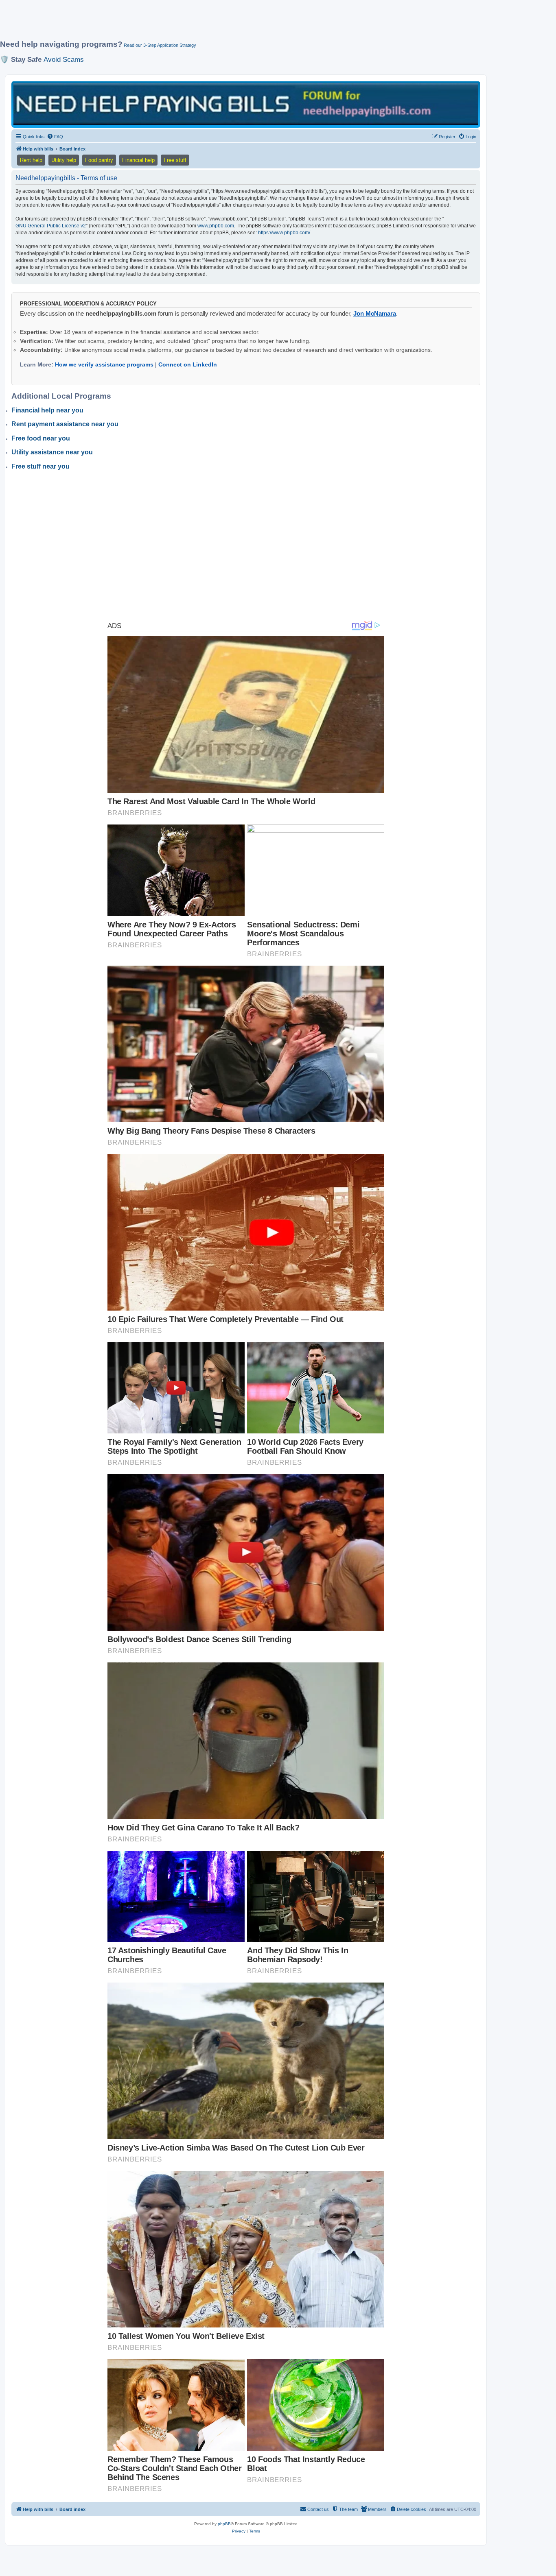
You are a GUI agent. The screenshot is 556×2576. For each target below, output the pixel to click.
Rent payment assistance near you (65, 424)
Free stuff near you (40, 466)
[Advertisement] (197, 23)
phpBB (224, 2524)
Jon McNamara (375, 313)
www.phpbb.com (216, 226)
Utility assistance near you (52, 452)
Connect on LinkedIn (188, 364)
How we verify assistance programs (104, 364)
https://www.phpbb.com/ (284, 233)
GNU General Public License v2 (51, 226)
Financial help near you (47, 410)
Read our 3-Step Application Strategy (160, 45)
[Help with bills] (246, 104)
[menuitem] (55, 137)
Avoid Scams (64, 59)
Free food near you (41, 438)
